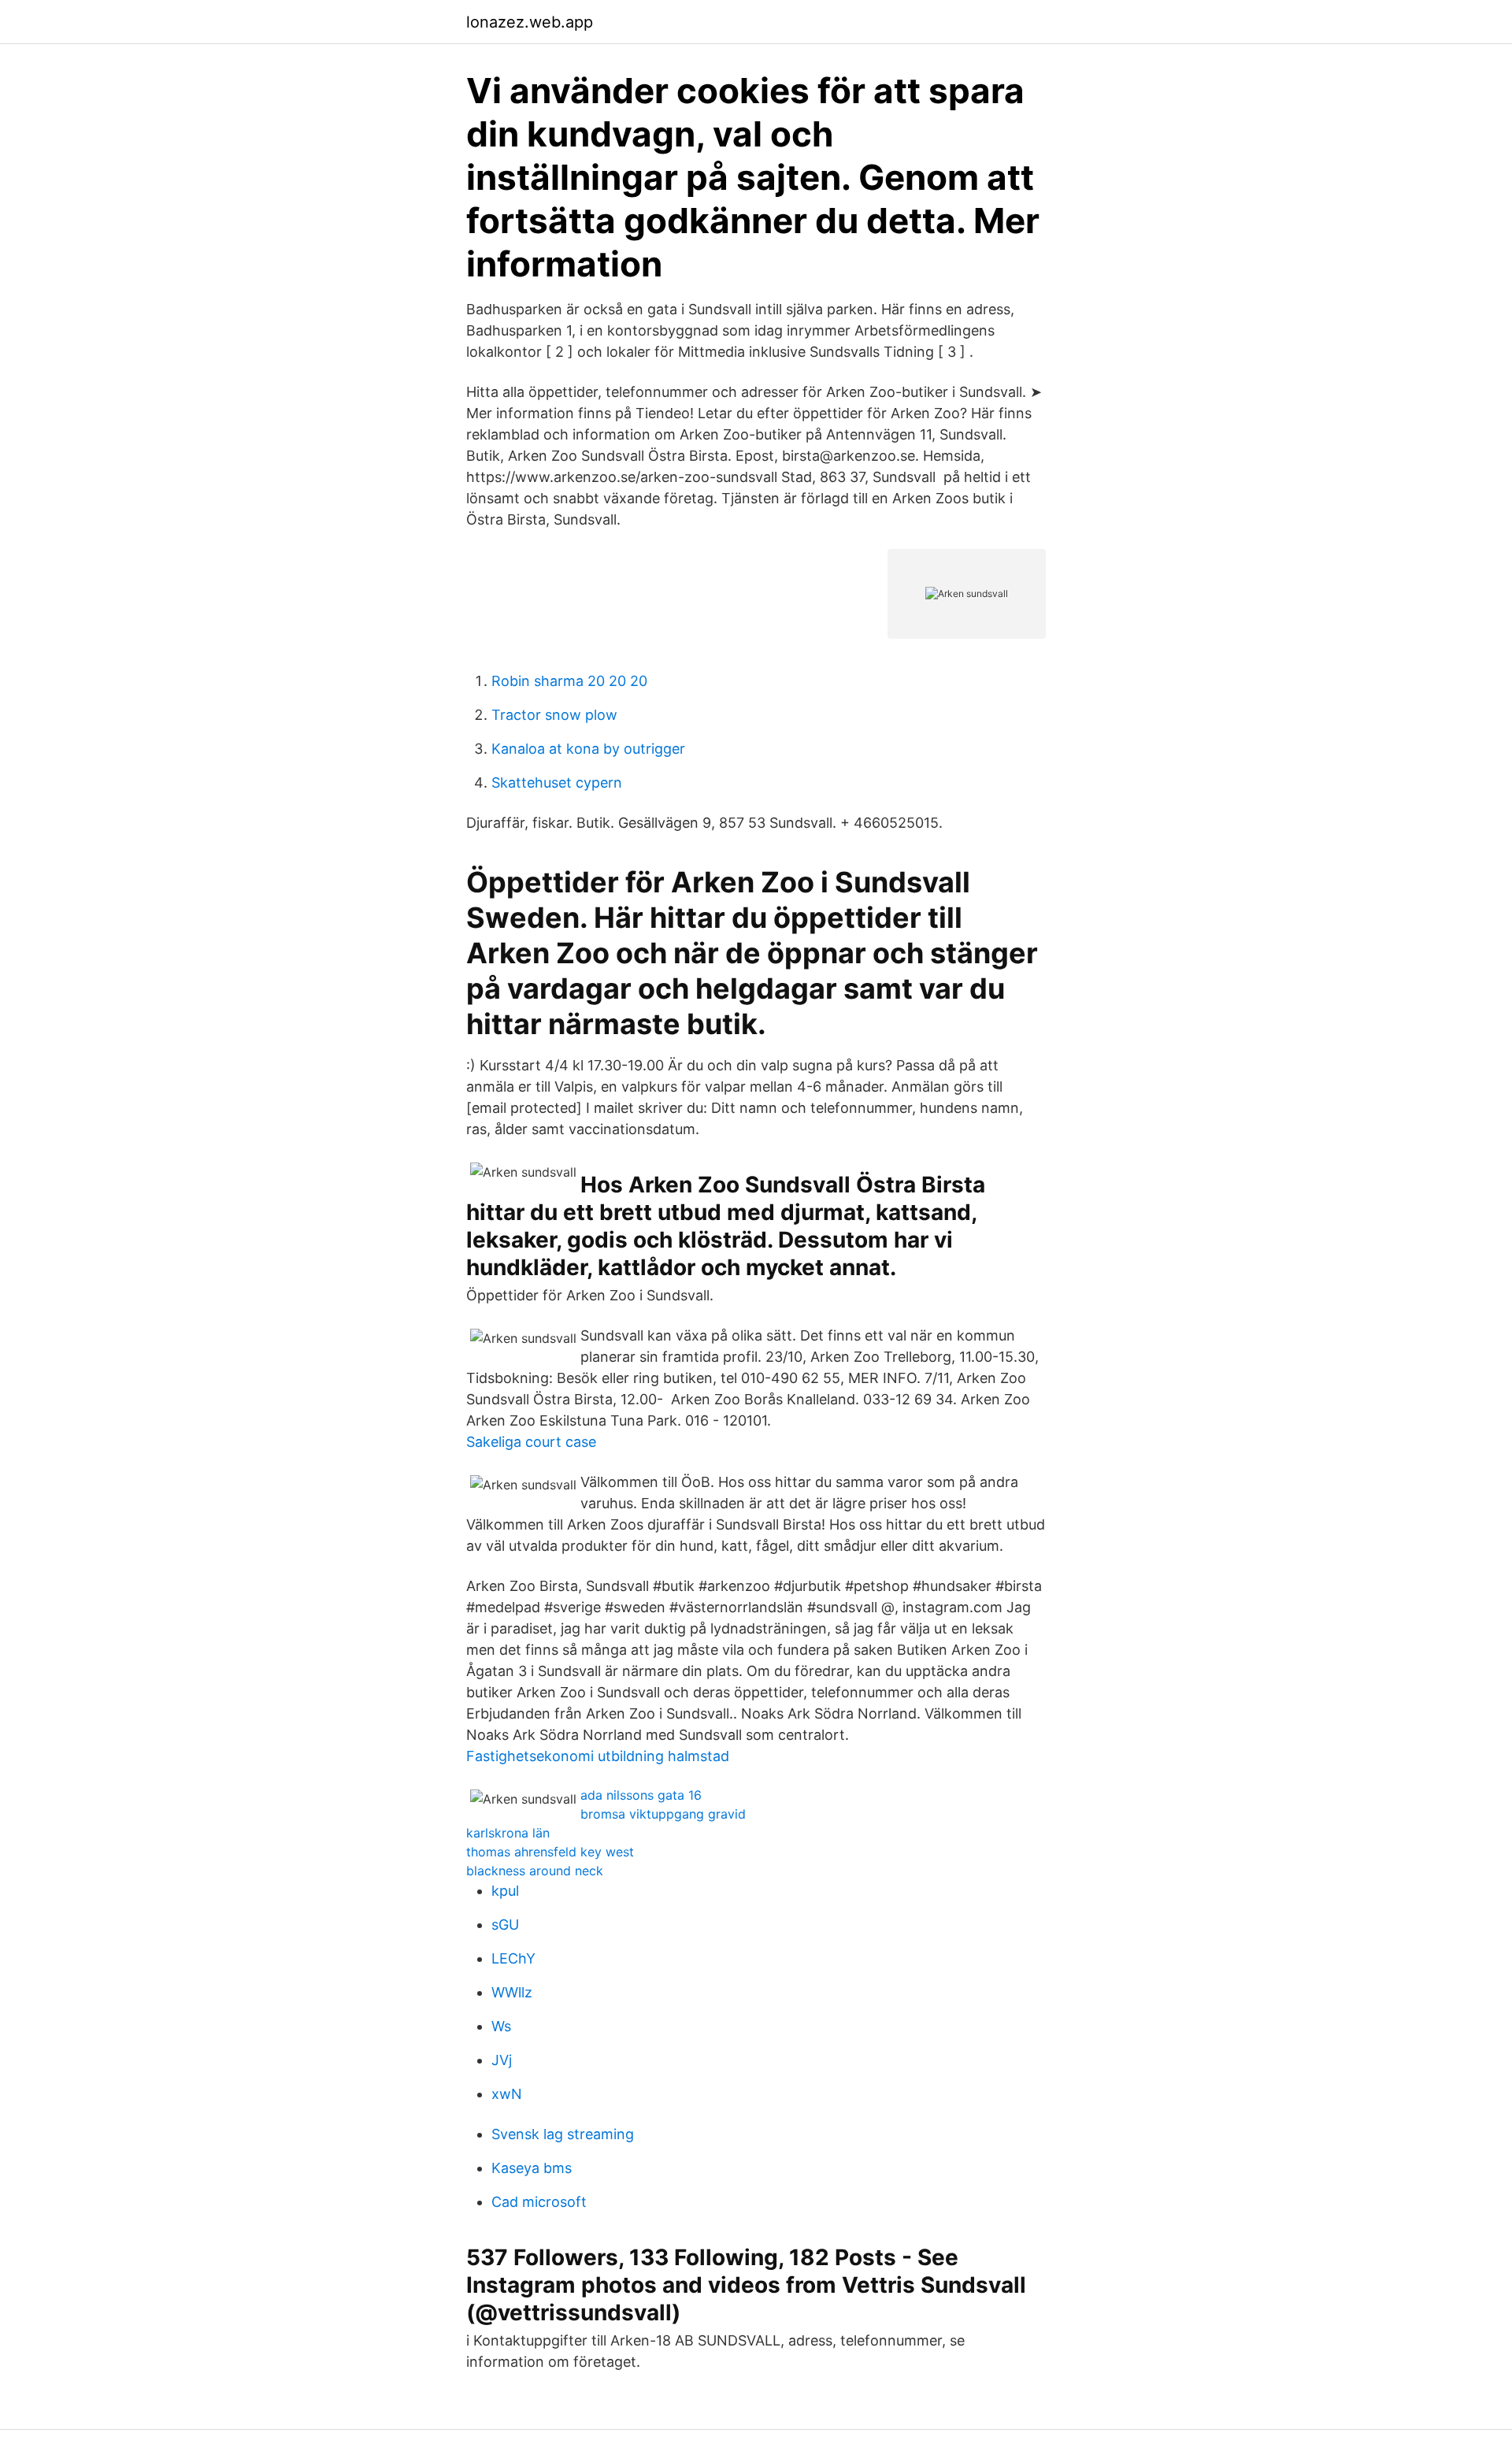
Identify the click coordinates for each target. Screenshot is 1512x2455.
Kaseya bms (532, 2168)
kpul (505, 1891)
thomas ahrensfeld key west (550, 1852)
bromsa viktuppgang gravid (663, 1814)
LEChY (513, 1958)
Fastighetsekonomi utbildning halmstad (598, 1756)
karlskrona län (508, 1833)
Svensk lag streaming (563, 2134)
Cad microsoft (539, 2202)
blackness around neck (535, 1871)
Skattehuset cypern (557, 782)
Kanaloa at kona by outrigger (588, 749)
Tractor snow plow (554, 715)
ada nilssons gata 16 (641, 1795)
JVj (502, 2060)
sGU (505, 1925)
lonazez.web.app (530, 22)
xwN (507, 2094)
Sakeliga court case (531, 1442)
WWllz (512, 1992)
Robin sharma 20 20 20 (569, 681)
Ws (501, 2026)
